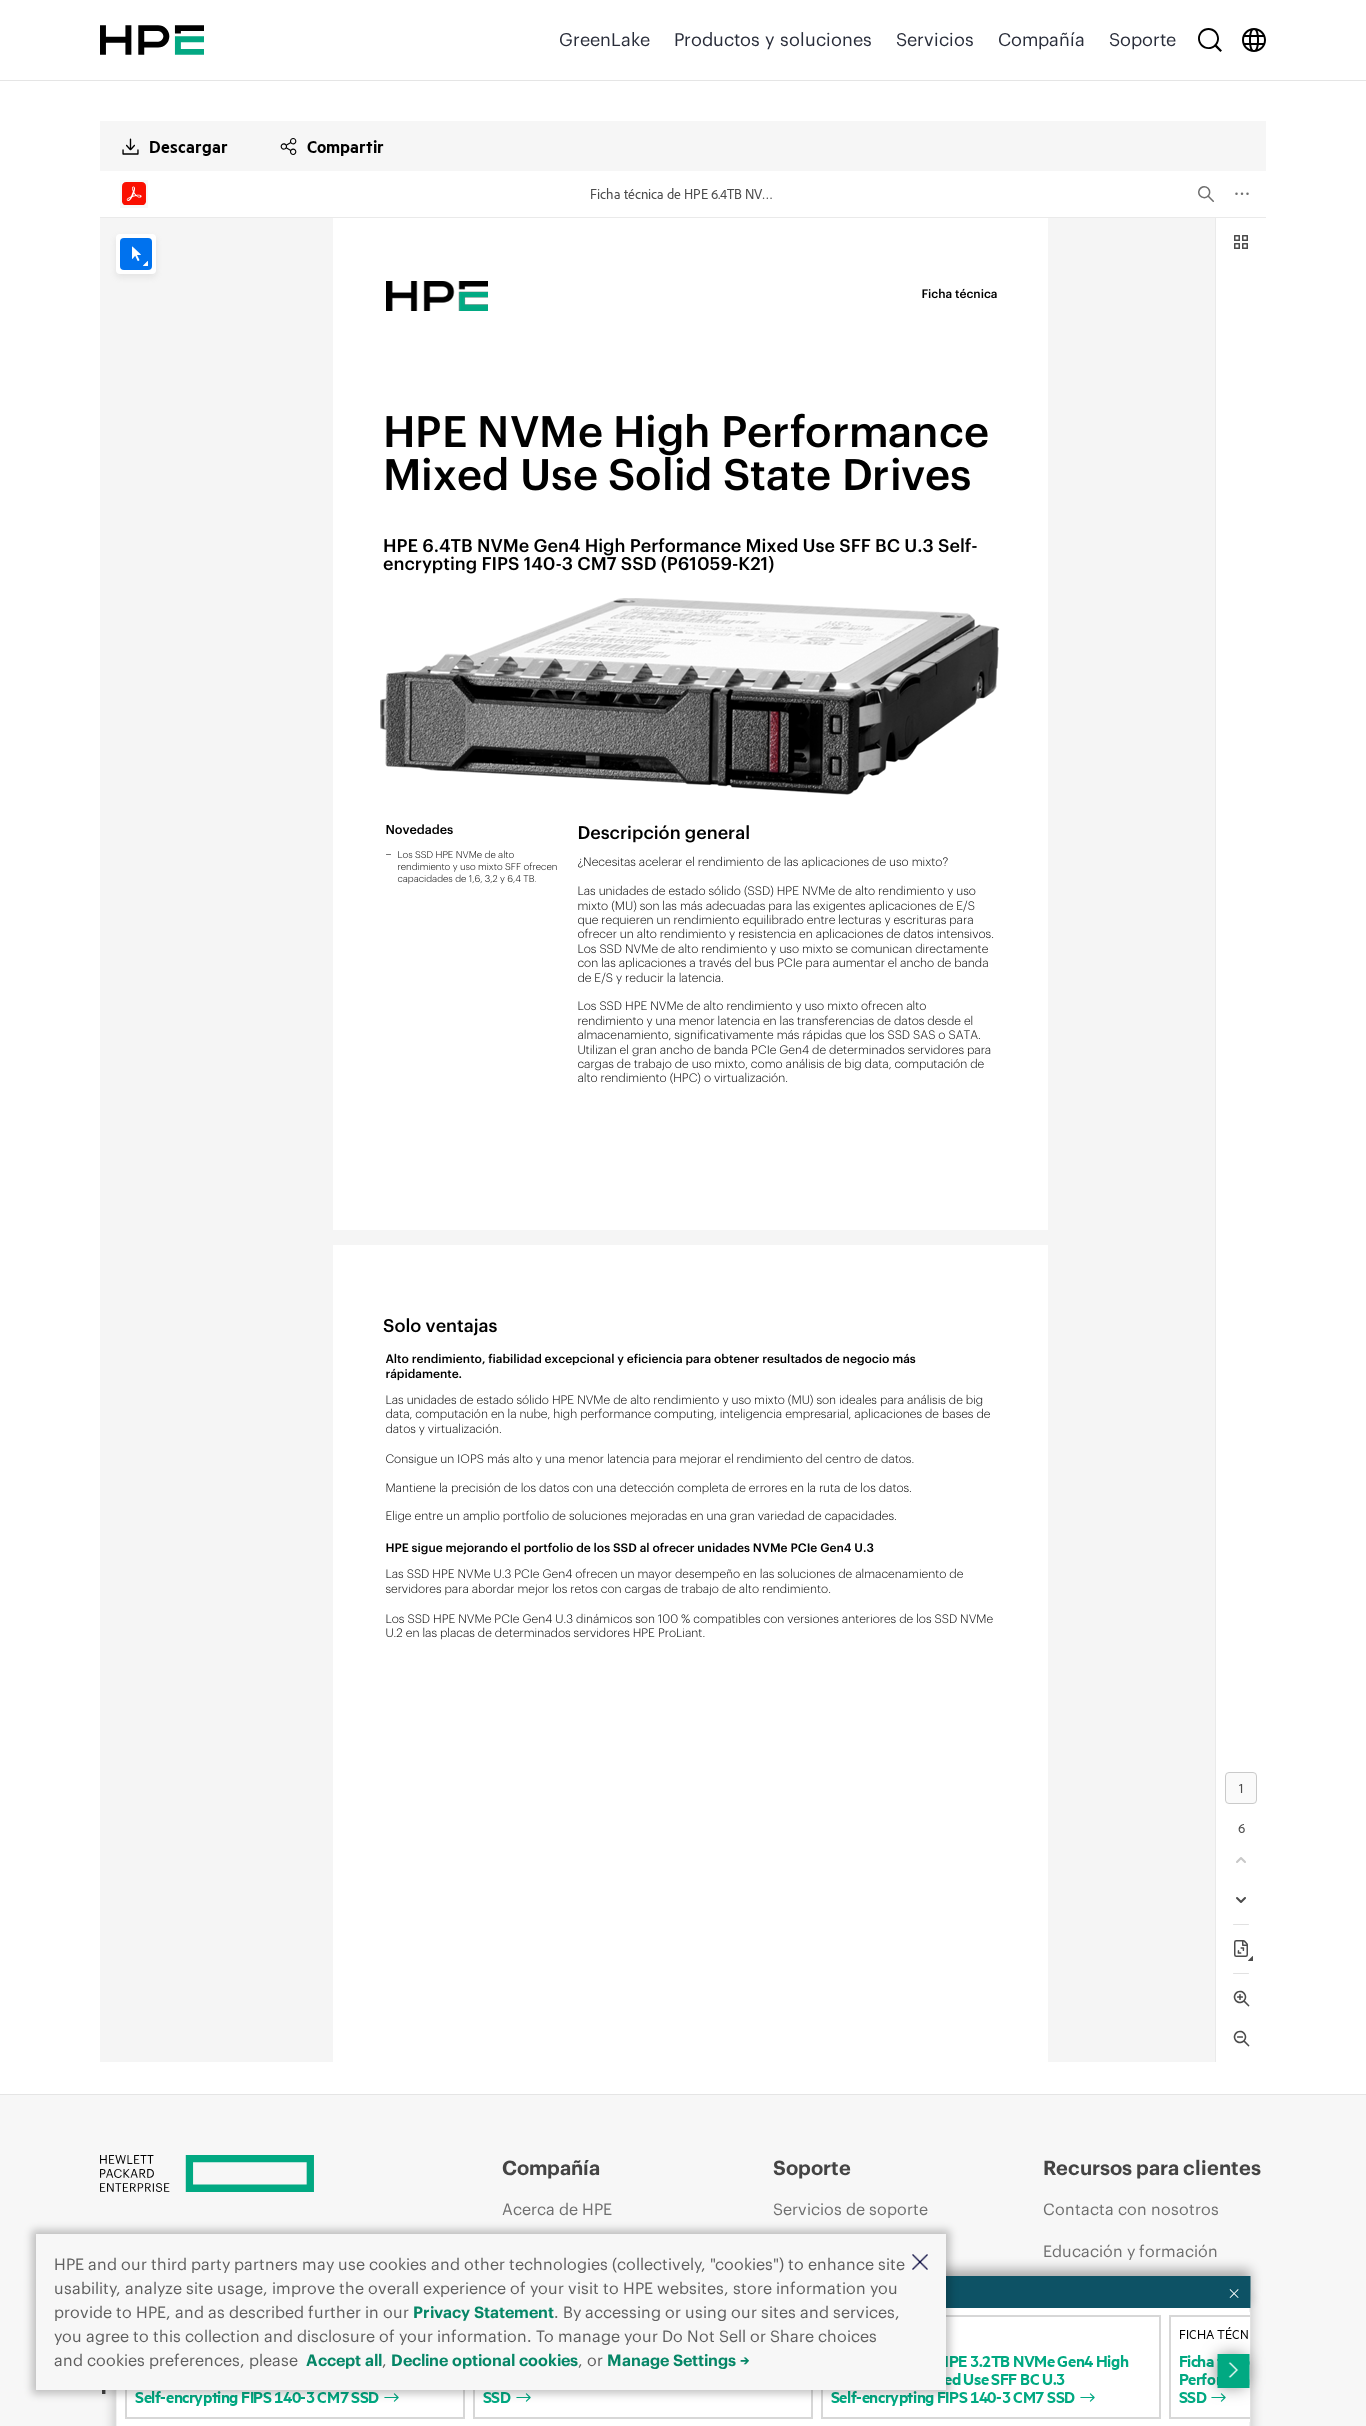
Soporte (1142, 39)
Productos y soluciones (773, 39)
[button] (920, 2263)
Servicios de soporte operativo (850, 2228)
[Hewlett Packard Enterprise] (152, 40)
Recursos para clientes (1152, 2167)
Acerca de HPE (557, 2209)
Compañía (1041, 39)
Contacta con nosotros (1131, 2209)
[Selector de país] (1254, 40)
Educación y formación (1130, 2251)
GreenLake (604, 39)
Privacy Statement (483, 2312)
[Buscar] (1210, 40)
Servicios (935, 39)
